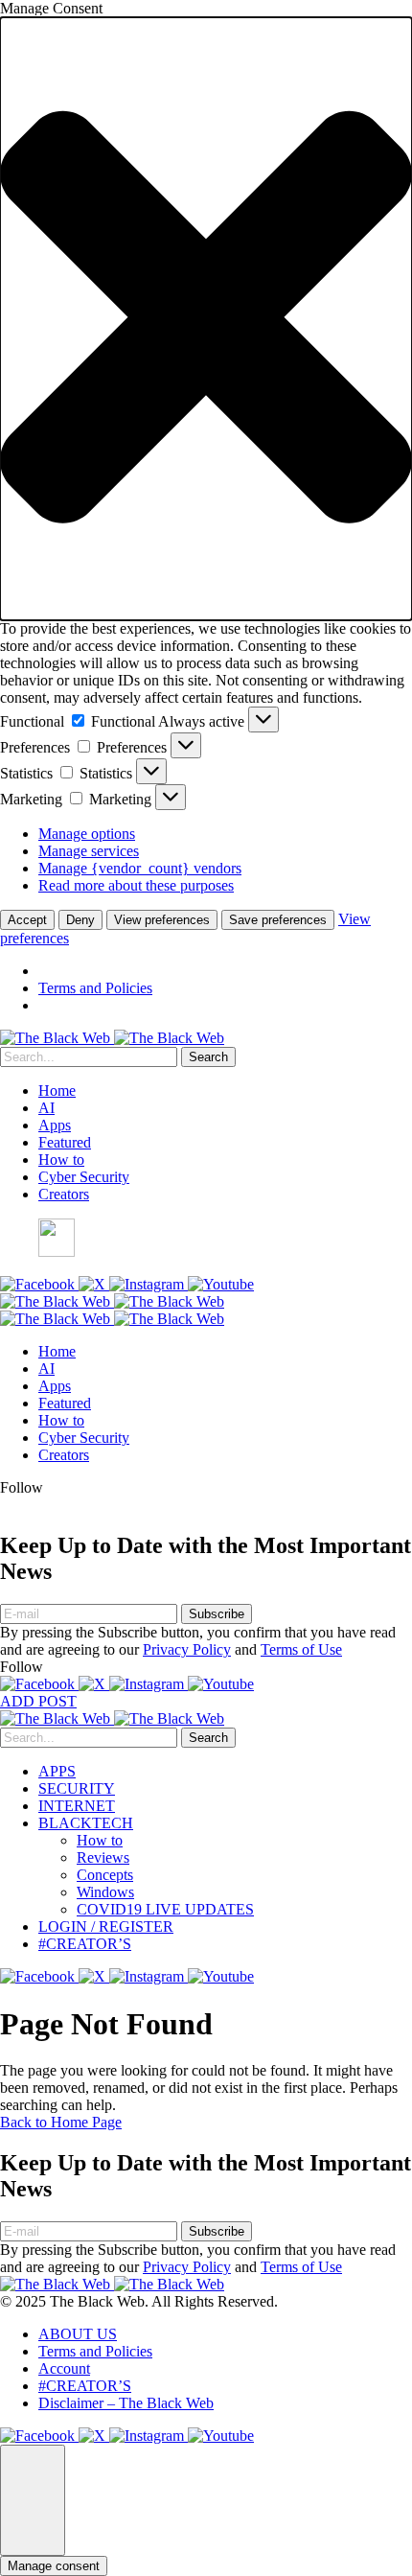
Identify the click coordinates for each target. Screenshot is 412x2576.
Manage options (87, 834)
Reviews (103, 1857)
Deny (80, 920)
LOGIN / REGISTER (106, 1926)
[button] (206, 319)
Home (57, 1091)
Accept (27, 920)
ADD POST (38, 1701)
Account (64, 2368)
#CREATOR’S (85, 1944)
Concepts (105, 1875)
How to (61, 1160)
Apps (55, 1125)
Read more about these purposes (136, 885)
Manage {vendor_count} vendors (140, 868)
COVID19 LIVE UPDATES (165, 1909)
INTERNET (77, 1806)
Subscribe (217, 1614)
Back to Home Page (61, 2122)
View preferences (162, 920)
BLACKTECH (86, 1823)
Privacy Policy (187, 1649)
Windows (105, 1892)
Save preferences (278, 920)
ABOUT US (78, 2334)
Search (208, 1057)
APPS (57, 1771)
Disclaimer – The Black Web (126, 2403)
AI (46, 1108)
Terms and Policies (95, 988)
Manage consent (54, 2566)
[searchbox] (89, 1057)
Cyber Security (84, 1177)
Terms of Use (301, 1649)
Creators (64, 1194)
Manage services (89, 851)
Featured (65, 1142)
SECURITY (77, 1788)
